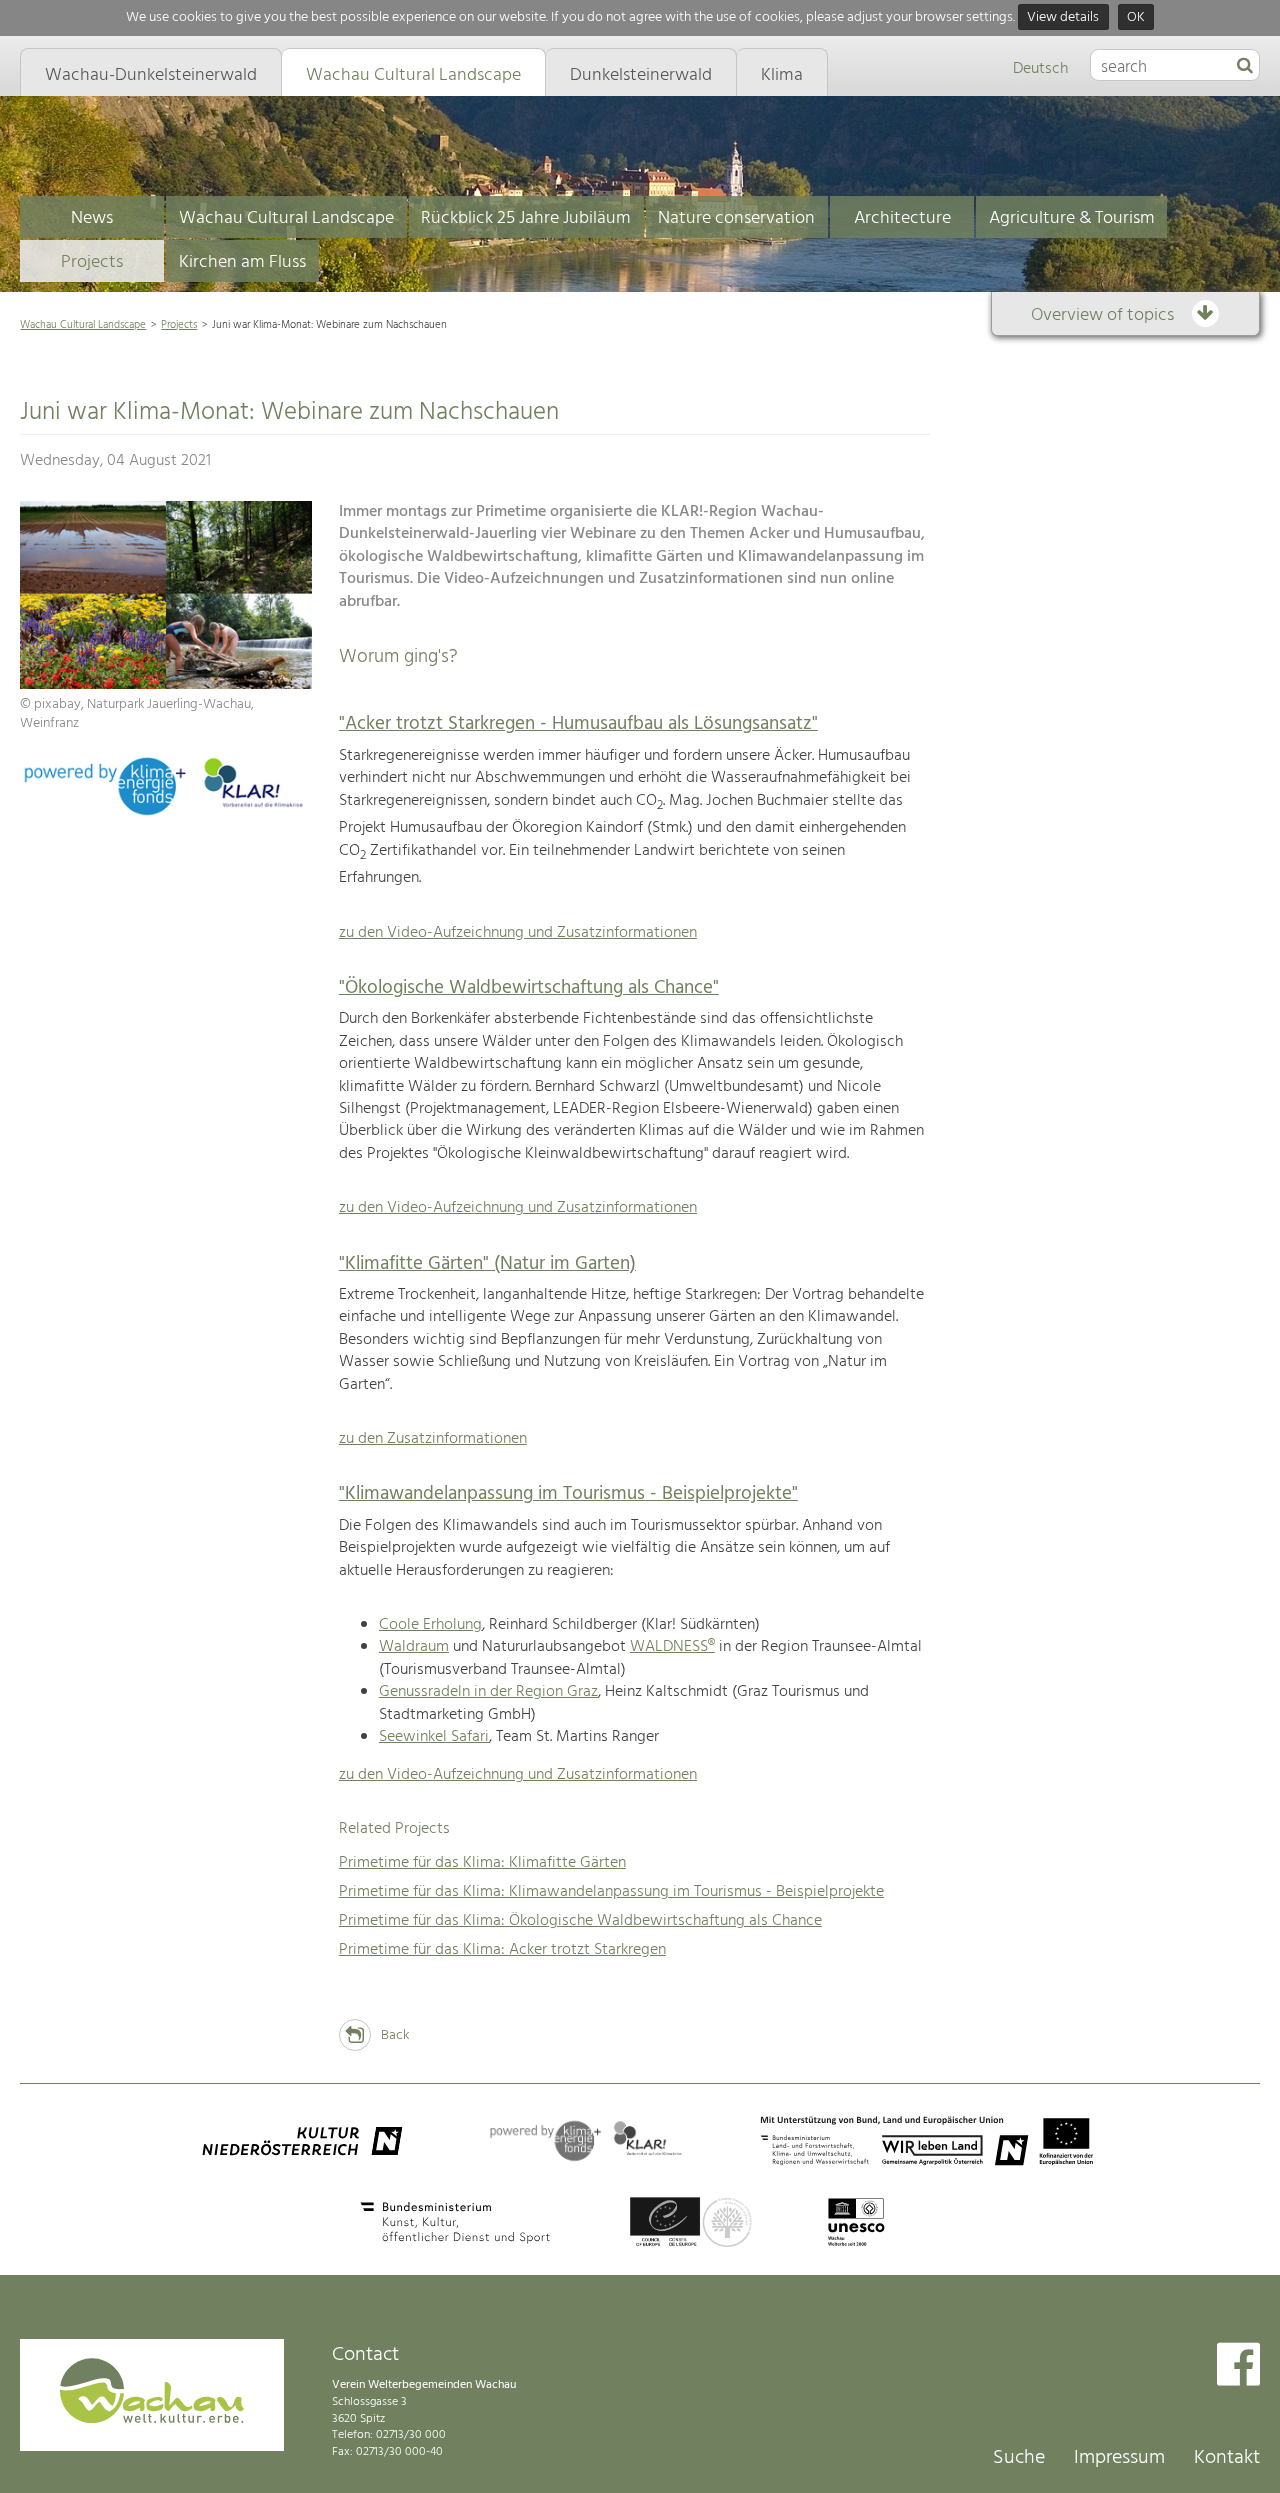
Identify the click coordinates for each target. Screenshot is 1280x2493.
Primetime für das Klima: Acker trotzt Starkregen (502, 1950)
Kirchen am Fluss (242, 262)
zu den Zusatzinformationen (433, 1439)
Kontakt (1227, 2458)
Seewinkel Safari (434, 1737)
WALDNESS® (672, 1647)
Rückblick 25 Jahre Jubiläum (526, 218)
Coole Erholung (430, 1625)
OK (1136, 17)
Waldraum (414, 1647)
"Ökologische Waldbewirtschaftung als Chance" (529, 988)
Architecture (902, 218)
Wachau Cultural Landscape (286, 218)
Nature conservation (736, 218)
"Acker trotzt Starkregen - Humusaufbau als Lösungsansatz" (578, 724)
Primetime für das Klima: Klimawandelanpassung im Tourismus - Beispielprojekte (611, 1892)
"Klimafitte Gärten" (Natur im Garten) (487, 1264)
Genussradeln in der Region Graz (488, 1692)
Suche (1019, 2458)
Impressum (1119, 2458)
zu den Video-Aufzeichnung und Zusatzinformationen (518, 933)
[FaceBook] (1238, 2366)
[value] (1245, 67)
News (92, 218)
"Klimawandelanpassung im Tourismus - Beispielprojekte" (568, 1494)
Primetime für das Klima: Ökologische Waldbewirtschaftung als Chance (580, 1921)
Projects (92, 262)
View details (1063, 17)
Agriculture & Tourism (1072, 218)
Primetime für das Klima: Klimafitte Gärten (482, 1863)
